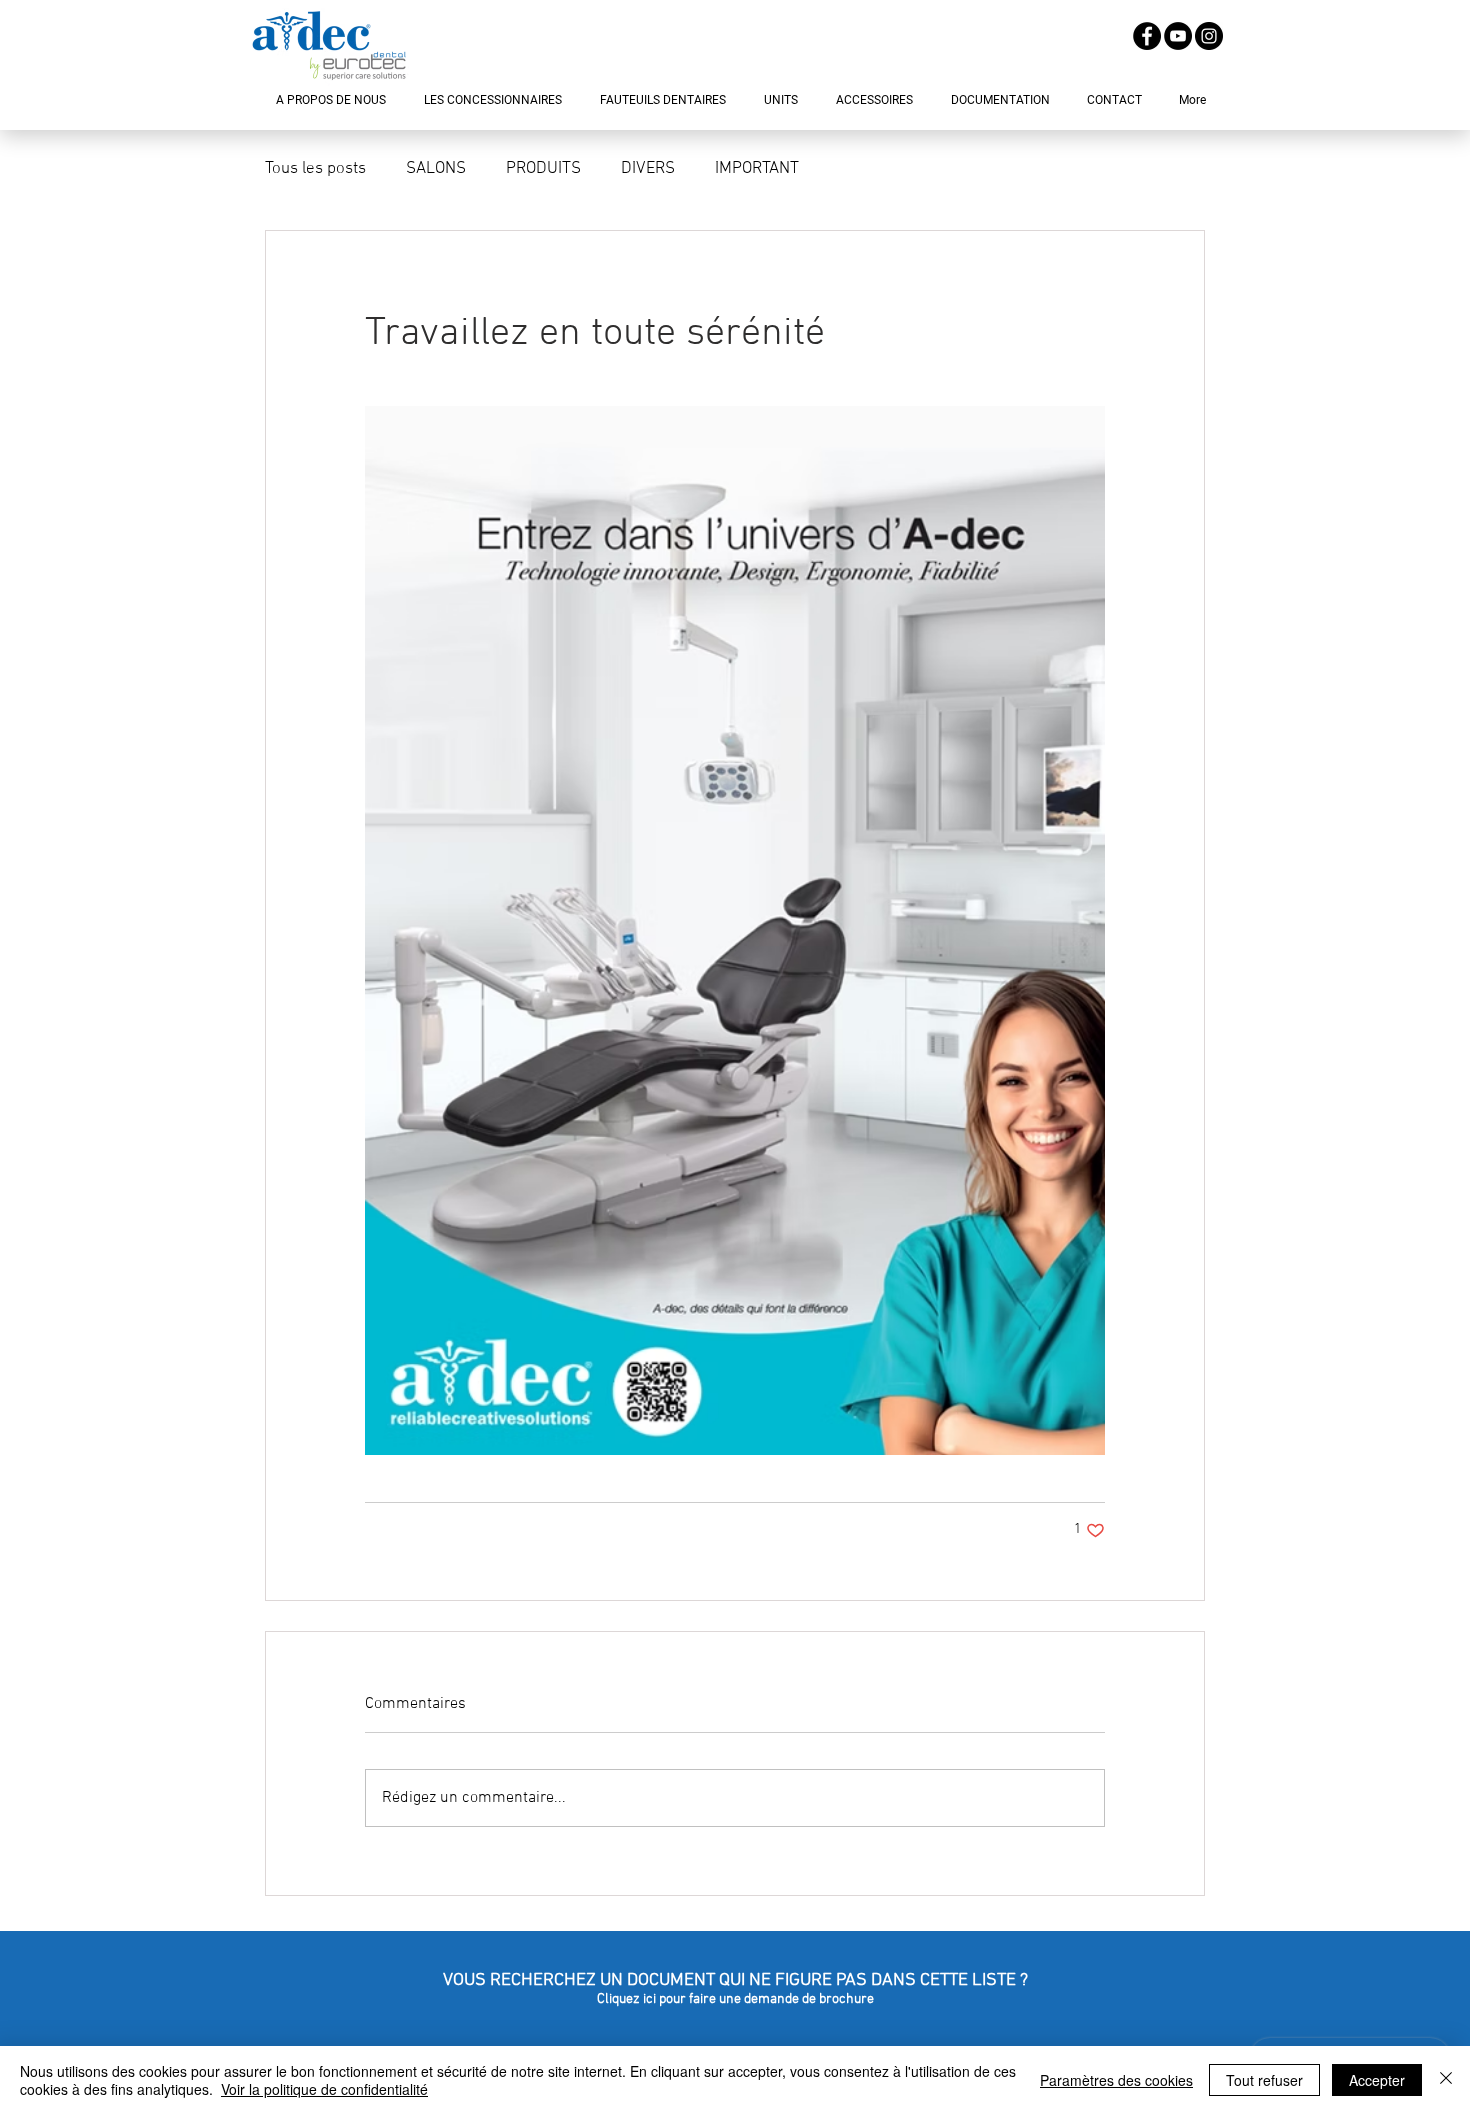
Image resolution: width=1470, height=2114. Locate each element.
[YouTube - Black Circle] (1178, 36)
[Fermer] (1446, 2080)
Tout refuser (1264, 2080)
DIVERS (648, 169)
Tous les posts (315, 169)
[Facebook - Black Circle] (1147, 36)
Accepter (1377, 2080)
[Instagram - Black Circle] (1209, 36)
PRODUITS (543, 169)
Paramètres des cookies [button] (1116, 2080)
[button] (331, 100)
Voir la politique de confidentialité (324, 2089)
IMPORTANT (757, 169)
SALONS (436, 169)
